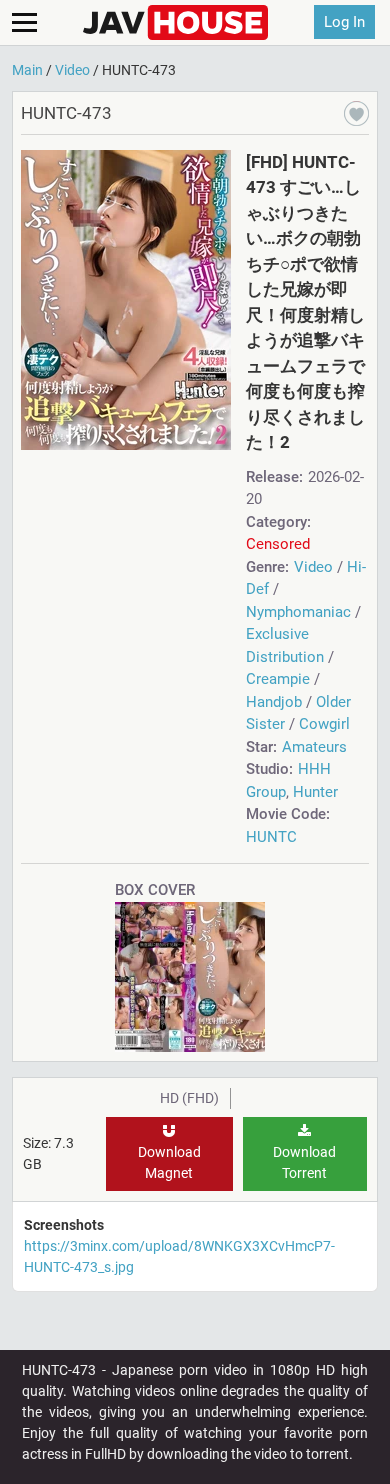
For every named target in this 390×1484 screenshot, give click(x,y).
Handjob (274, 702)
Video (313, 567)
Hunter (315, 792)
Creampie (278, 679)
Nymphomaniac (298, 612)
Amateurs (314, 747)
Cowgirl (324, 724)
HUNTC (271, 837)
